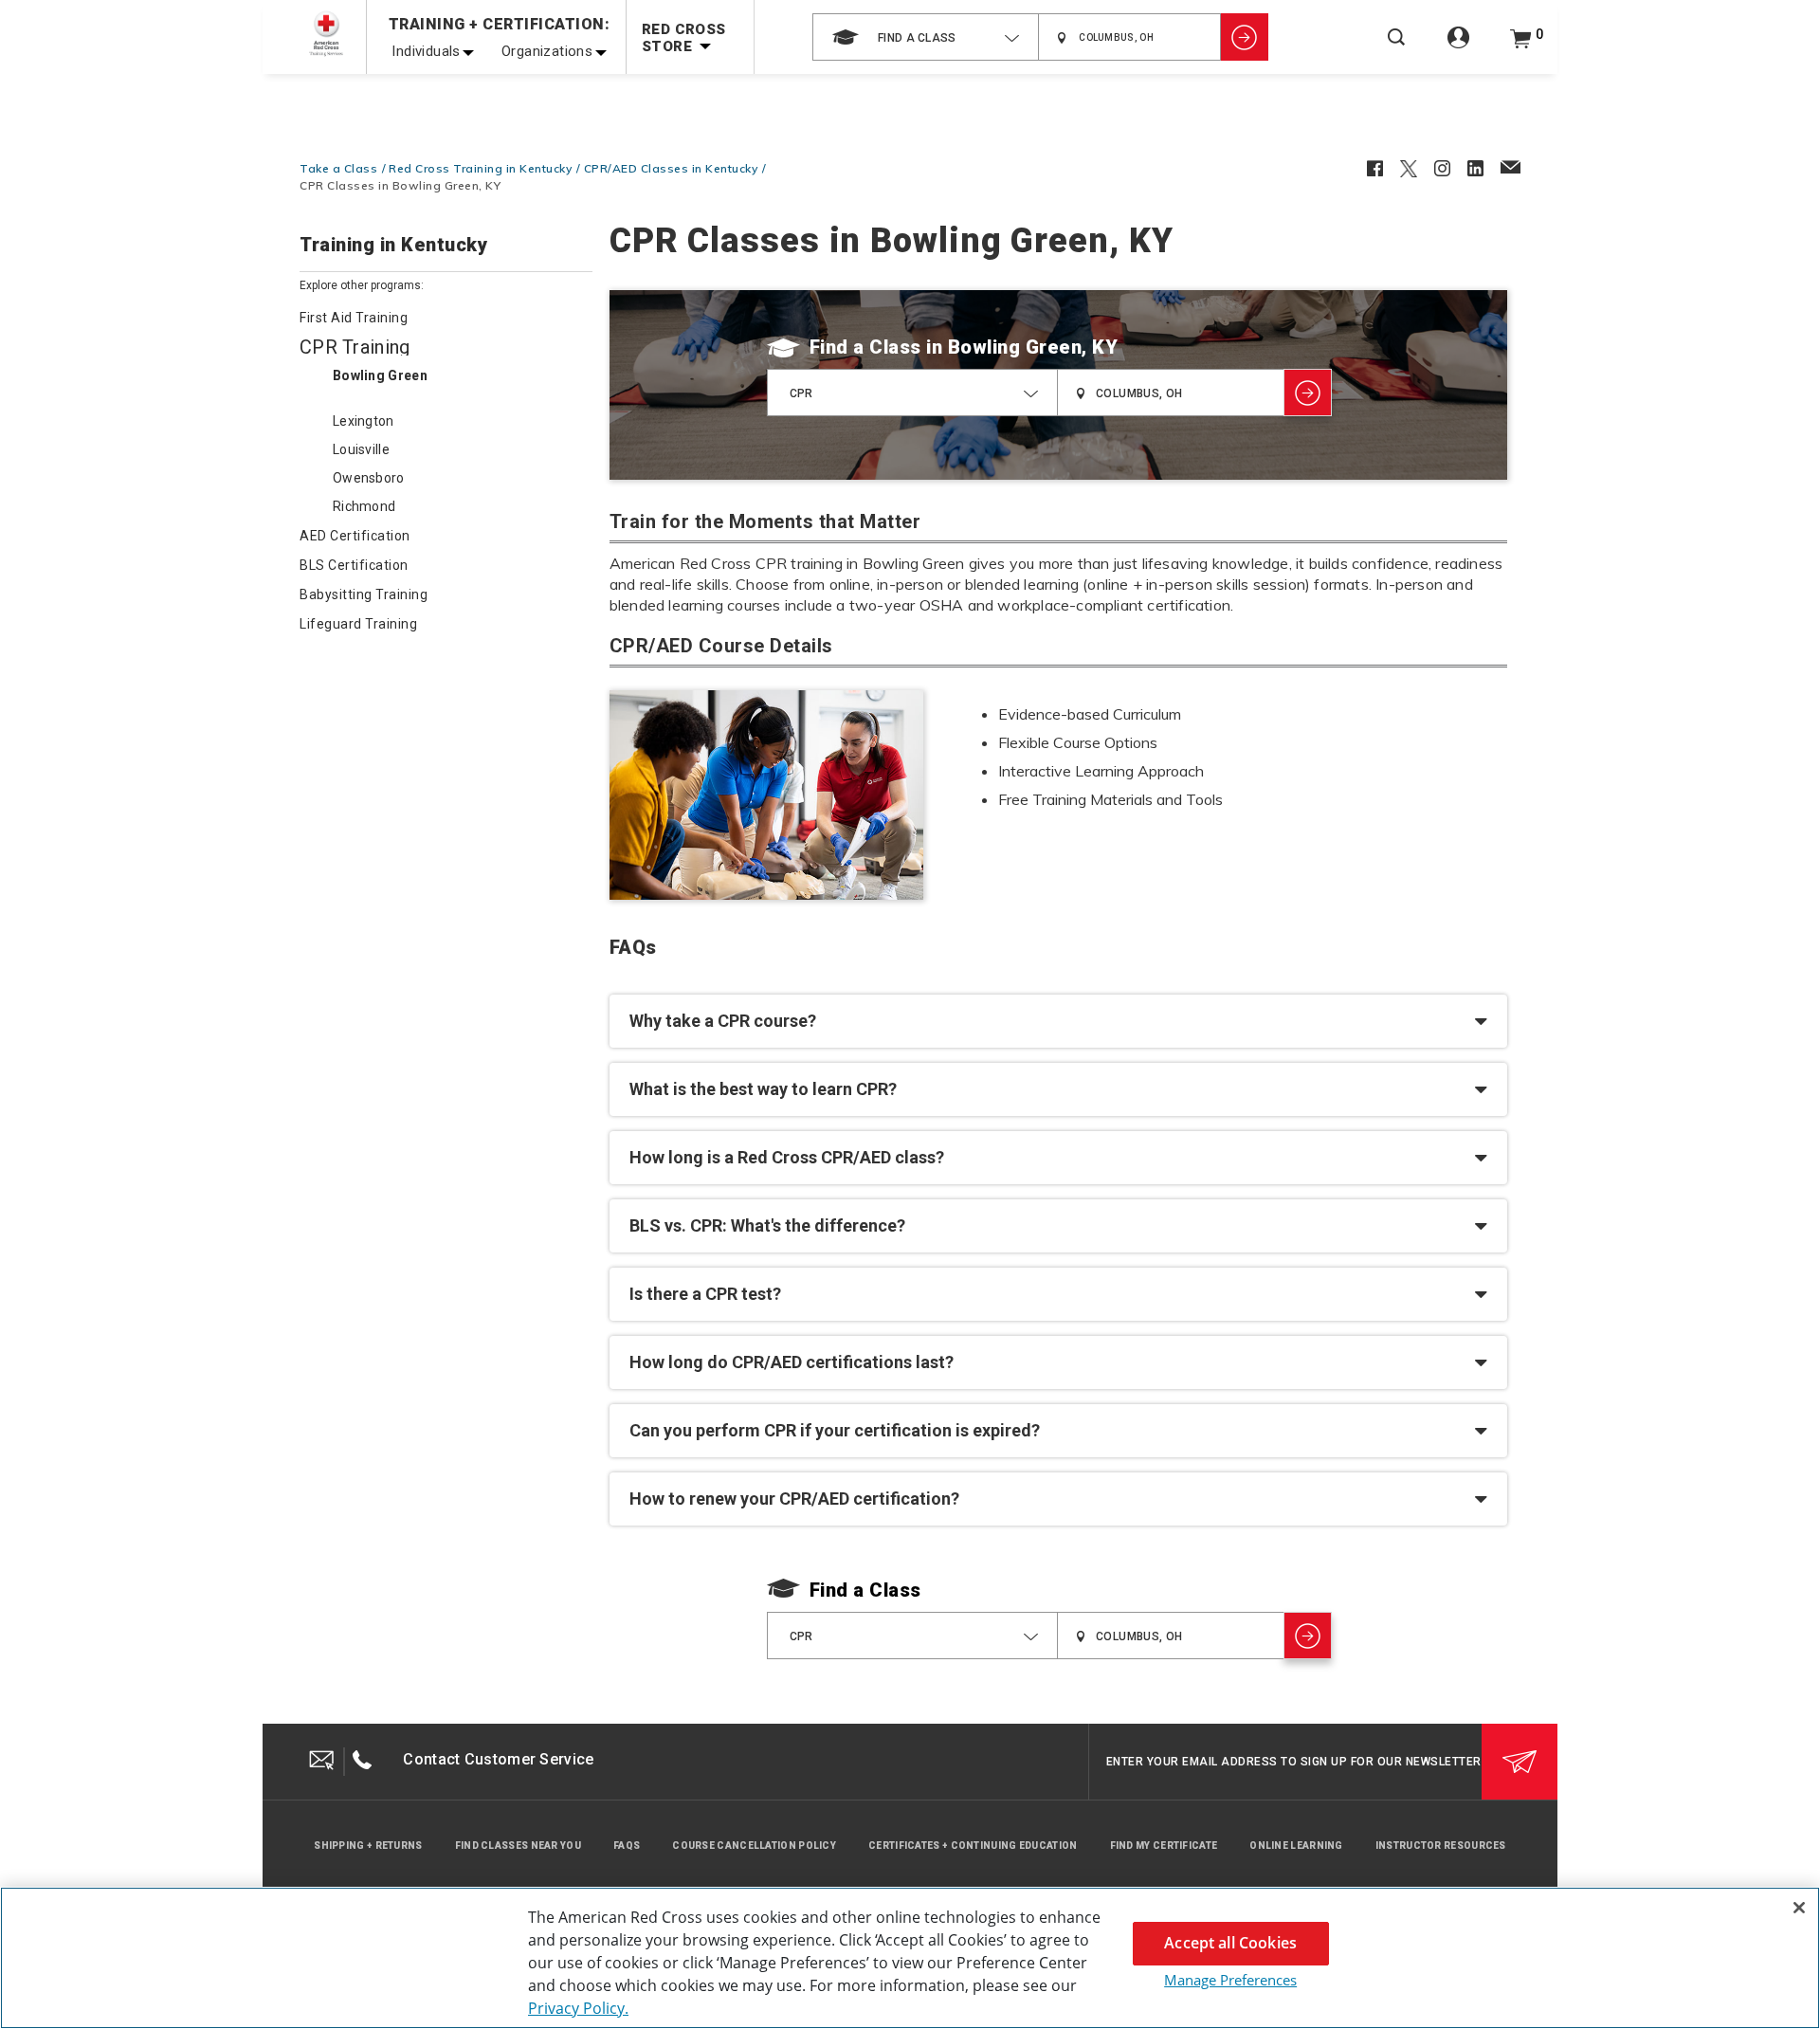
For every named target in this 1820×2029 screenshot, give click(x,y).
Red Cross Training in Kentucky (480, 168)
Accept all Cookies (1230, 1943)
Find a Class (865, 347)
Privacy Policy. (578, 2008)
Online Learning (1296, 1846)
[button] (1058, 1021)
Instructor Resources (1441, 1846)
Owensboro (369, 478)
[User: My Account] (1458, 48)
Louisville (361, 449)
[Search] (1396, 50)
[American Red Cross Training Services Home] (326, 34)
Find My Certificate (1164, 1846)
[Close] (1799, 1908)
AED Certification (355, 536)
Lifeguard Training (358, 624)
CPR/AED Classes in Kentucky (671, 168)
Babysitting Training (364, 594)
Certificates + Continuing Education (973, 1846)
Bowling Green (380, 375)
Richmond (364, 506)
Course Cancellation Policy (754, 1846)
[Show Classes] (1245, 37)
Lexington (364, 421)
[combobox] (926, 37)
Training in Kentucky (393, 246)
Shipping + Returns (368, 1846)
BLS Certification (354, 565)
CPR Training (355, 347)
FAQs (627, 1846)
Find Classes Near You (518, 1846)
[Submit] (1520, 1762)
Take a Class (338, 168)
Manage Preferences (1230, 1980)
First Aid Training (354, 318)
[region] (910, 1958)
